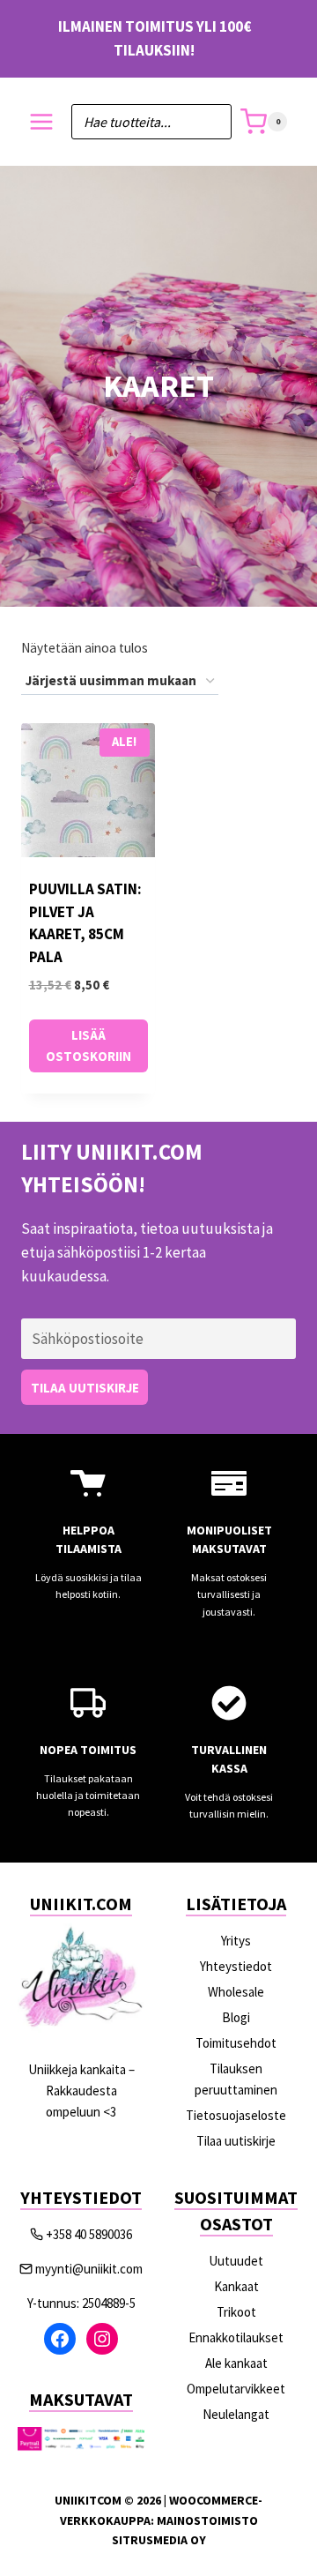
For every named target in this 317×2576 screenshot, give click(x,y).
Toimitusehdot (236, 2043)
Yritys (236, 1941)
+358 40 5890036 (89, 2234)
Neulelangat (236, 2414)
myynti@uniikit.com (89, 2269)
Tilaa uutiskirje (236, 2141)
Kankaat (236, 2286)
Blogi (236, 2017)
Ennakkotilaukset (236, 2337)
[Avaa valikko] (42, 122)
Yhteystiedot (236, 1966)
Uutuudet (236, 2261)
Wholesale (236, 1992)
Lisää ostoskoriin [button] (88, 1045)
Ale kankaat (236, 2363)
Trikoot (236, 2312)
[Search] (210, 122)
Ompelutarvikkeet (236, 2389)
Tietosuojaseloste (236, 2115)
